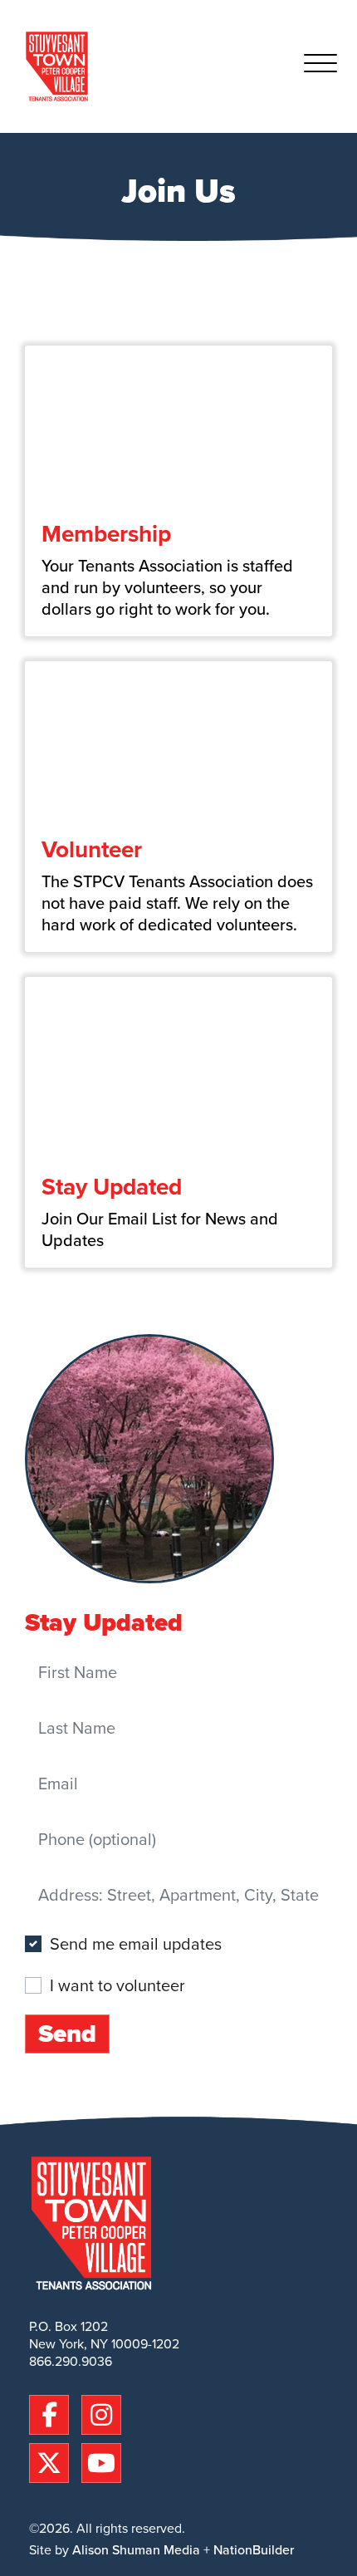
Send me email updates (136, 1944)
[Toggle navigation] (320, 66)
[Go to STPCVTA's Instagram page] (101, 2412)
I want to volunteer (117, 1985)
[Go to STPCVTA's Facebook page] (53, 2412)
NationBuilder (254, 2550)
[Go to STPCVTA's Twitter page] (53, 2461)
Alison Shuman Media (136, 2550)
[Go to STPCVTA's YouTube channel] (101, 2461)
